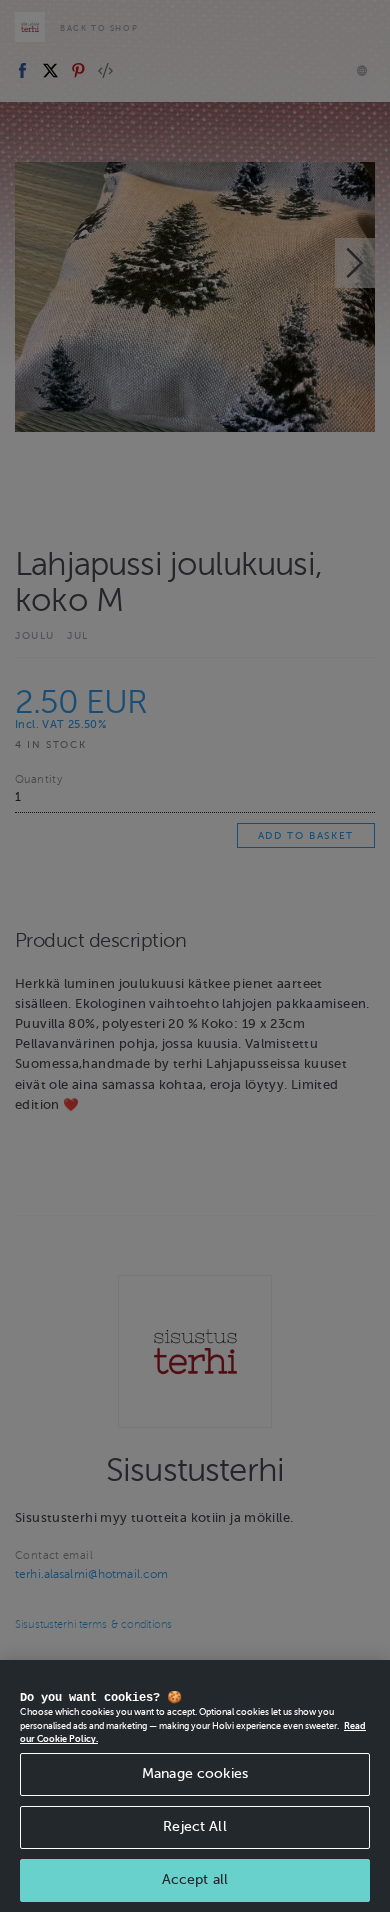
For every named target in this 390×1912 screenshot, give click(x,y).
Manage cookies (195, 1773)
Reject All (194, 1826)
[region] (195, 1786)
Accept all (195, 1879)
